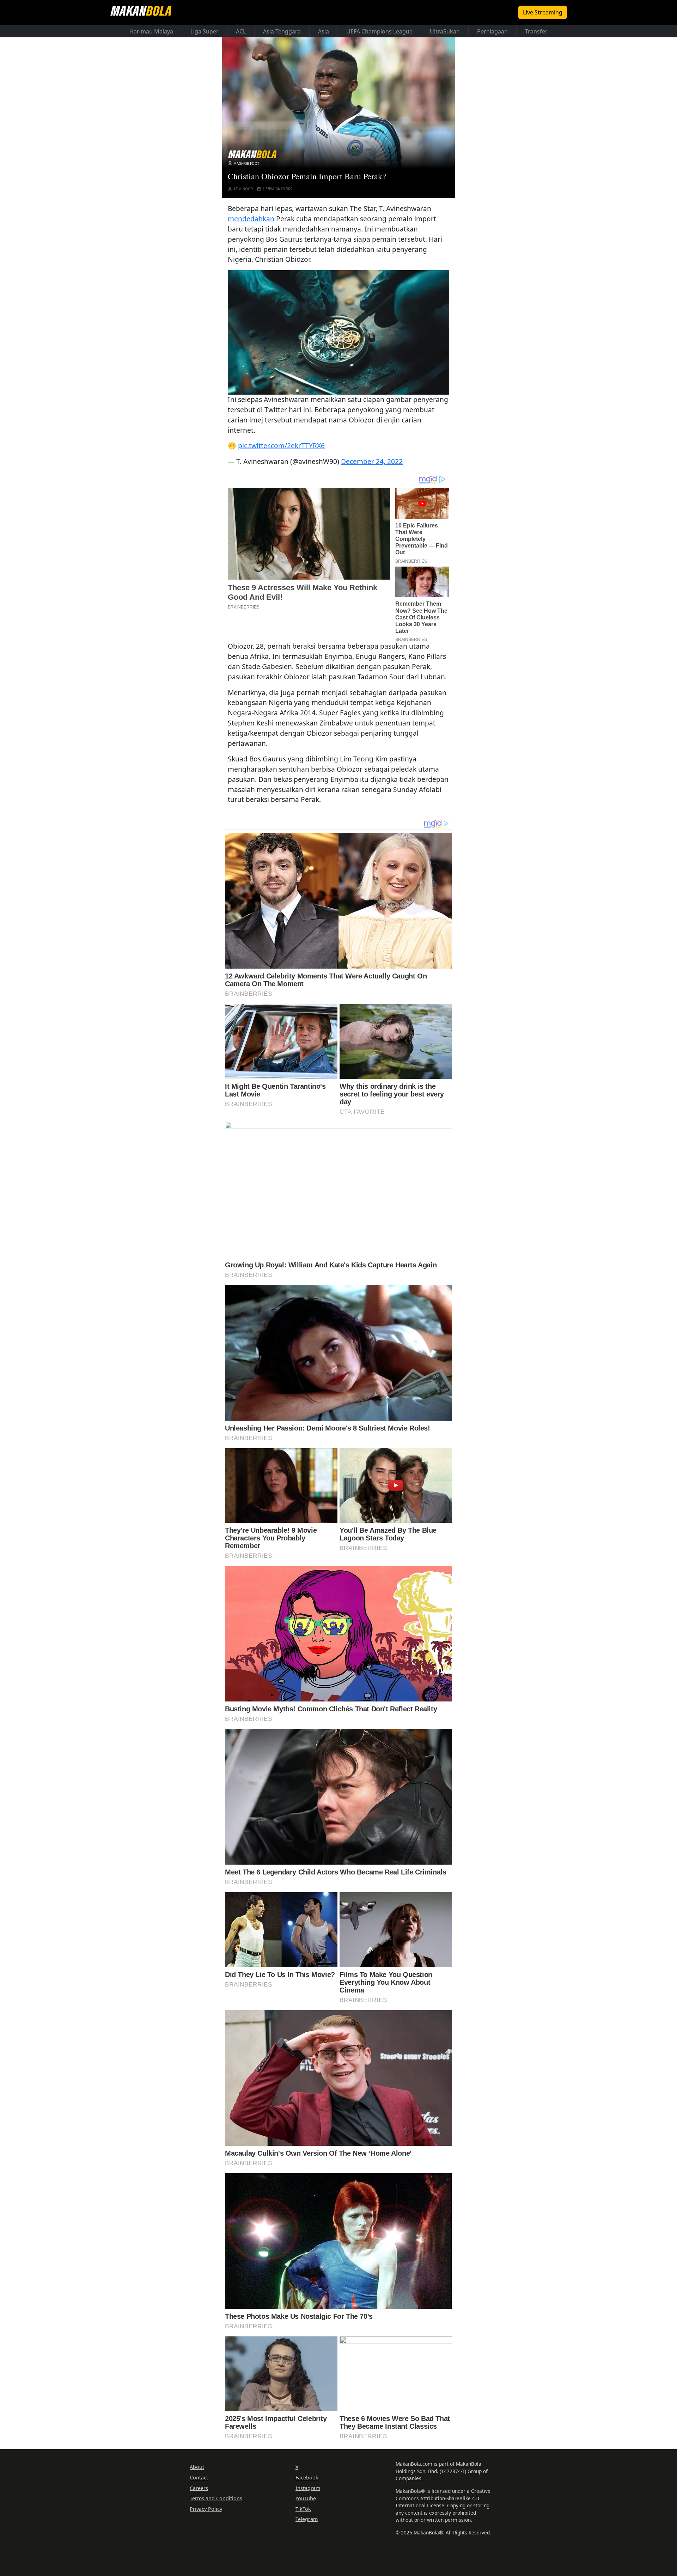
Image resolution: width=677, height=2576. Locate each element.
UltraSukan (445, 31)
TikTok (303, 2509)
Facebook (307, 2478)
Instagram (308, 2488)
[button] (338, 333)
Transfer (536, 31)
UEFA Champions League (379, 31)
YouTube (306, 2498)
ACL (241, 31)
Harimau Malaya (151, 31)
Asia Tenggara (282, 31)
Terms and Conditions (216, 2498)
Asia (324, 31)
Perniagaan (492, 31)
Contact (199, 2478)
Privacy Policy (206, 2509)
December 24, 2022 (372, 461)
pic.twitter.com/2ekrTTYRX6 (281, 446)
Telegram (307, 2519)
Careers (199, 2488)
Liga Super (205, 31)
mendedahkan (251, 219)
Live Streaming (543, 12)
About (197, 2467)
